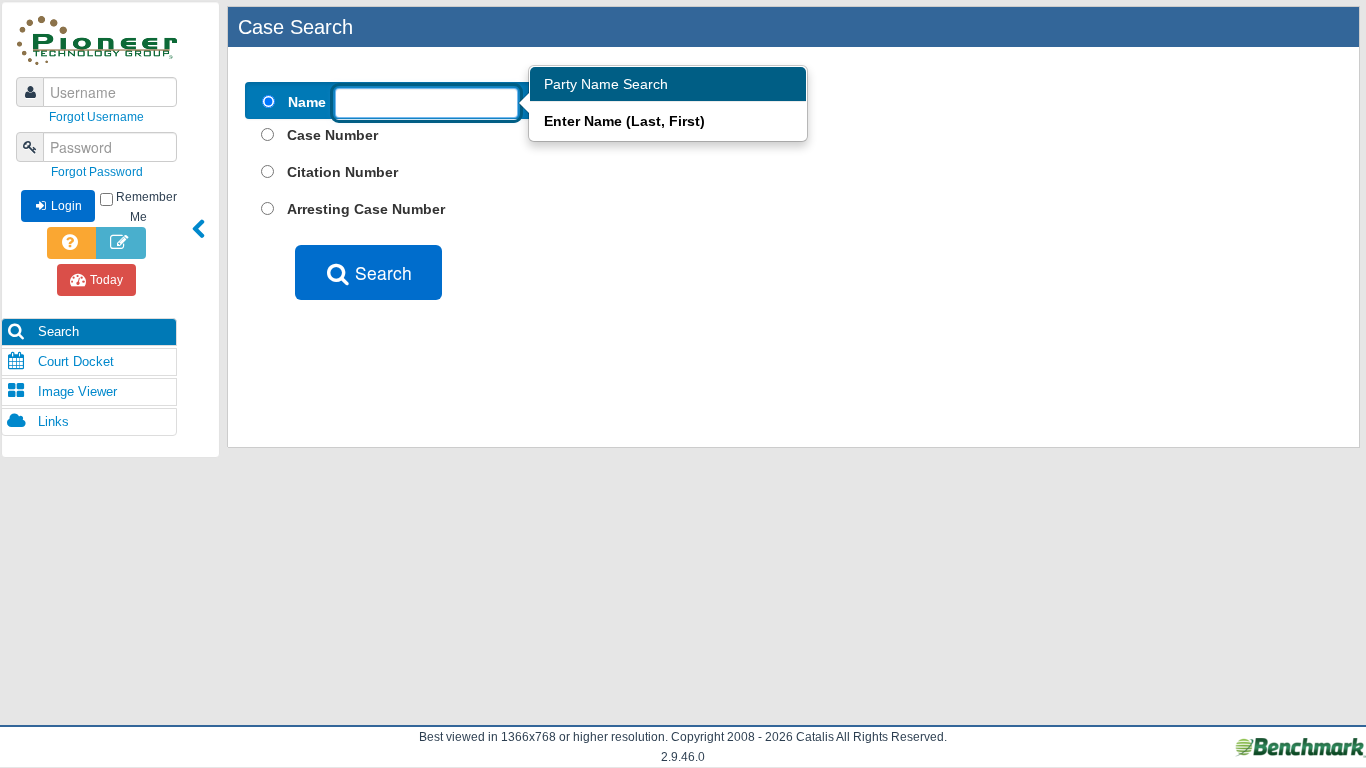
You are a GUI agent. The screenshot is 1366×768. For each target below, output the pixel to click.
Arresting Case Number (366, 209)
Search (56, 331)
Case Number (332, 135)
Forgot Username (96, 117)
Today (106, 280)
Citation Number (342, 172)
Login (66, 206)
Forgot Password (97, 172)
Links (51, 421)
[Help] (72, 243)
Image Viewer (75, 391)
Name (307, 102)
